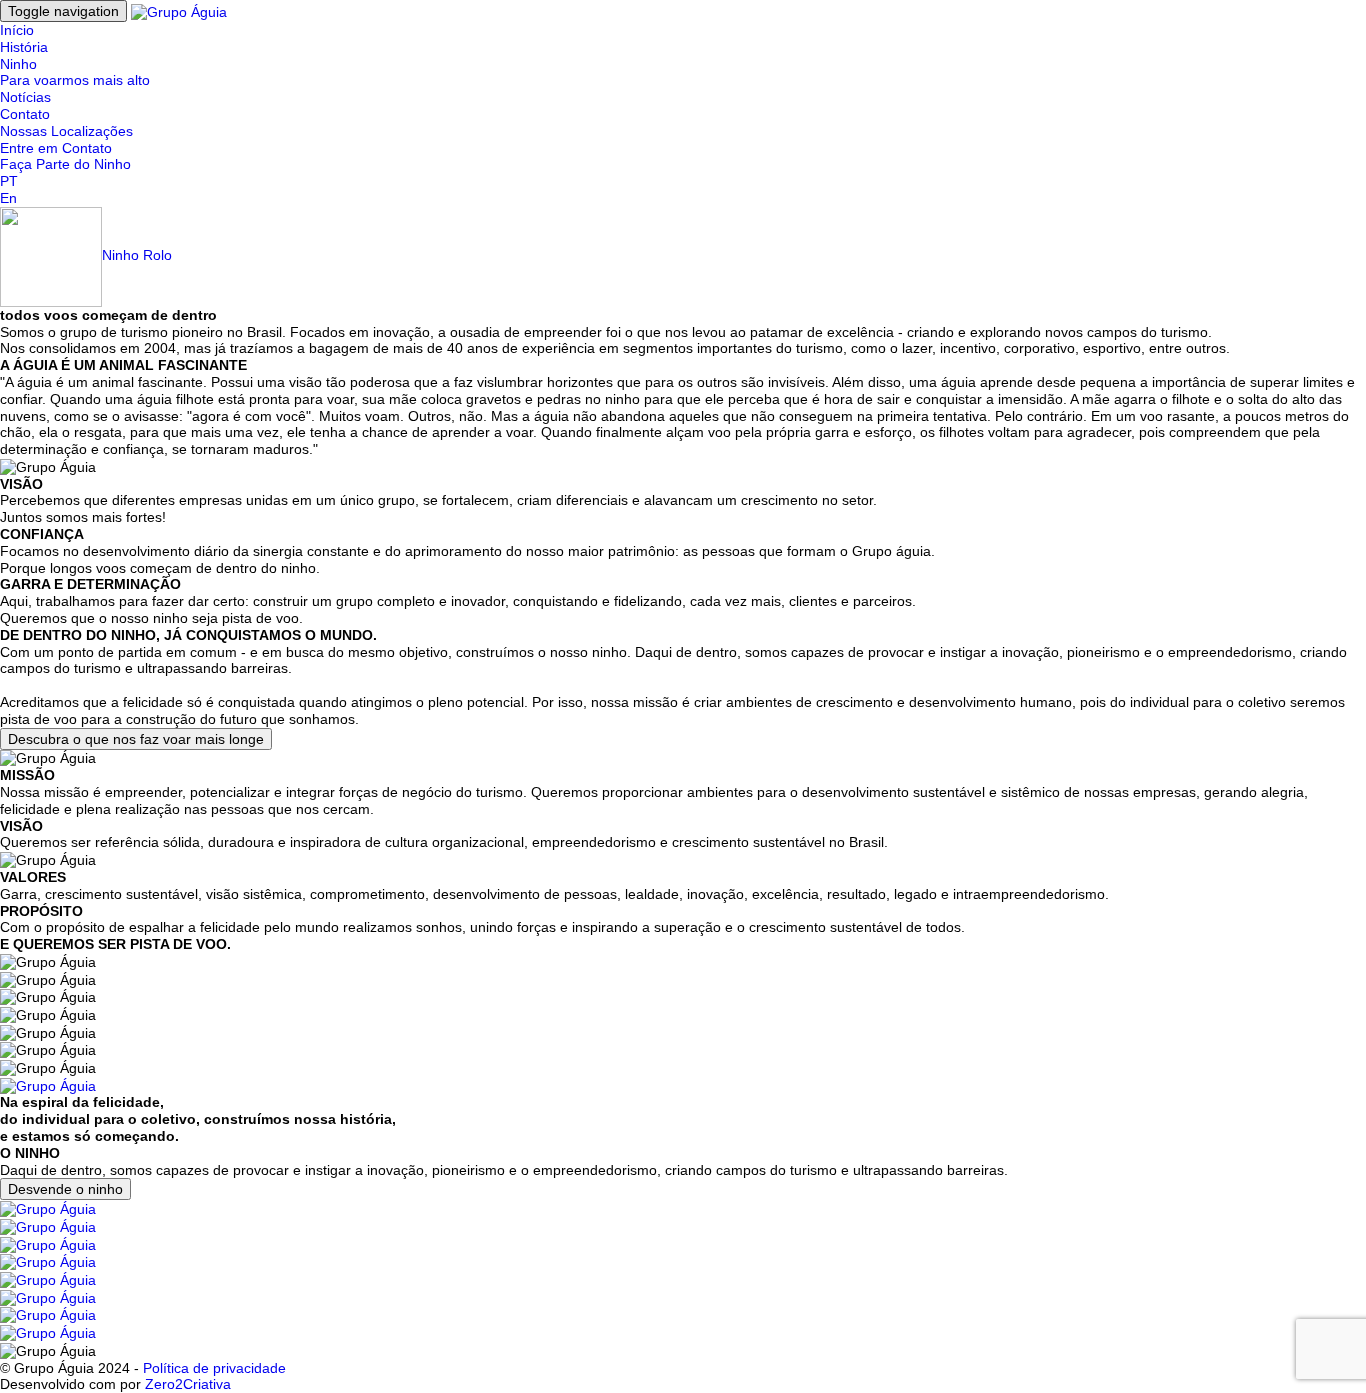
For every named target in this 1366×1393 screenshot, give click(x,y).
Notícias (25, 97)
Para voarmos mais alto (75, 80)
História (24, 47)
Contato (25, 114)
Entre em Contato (56, 148)
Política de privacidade (214, 1368)
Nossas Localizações (66, 131)
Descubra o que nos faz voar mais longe (136, 739)
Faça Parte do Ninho (65, 164)
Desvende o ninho (65, 1189)
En (8, 198)
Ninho (18, 64)
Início (17, 30)
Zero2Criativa (188, 1384)
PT (9, 181)
